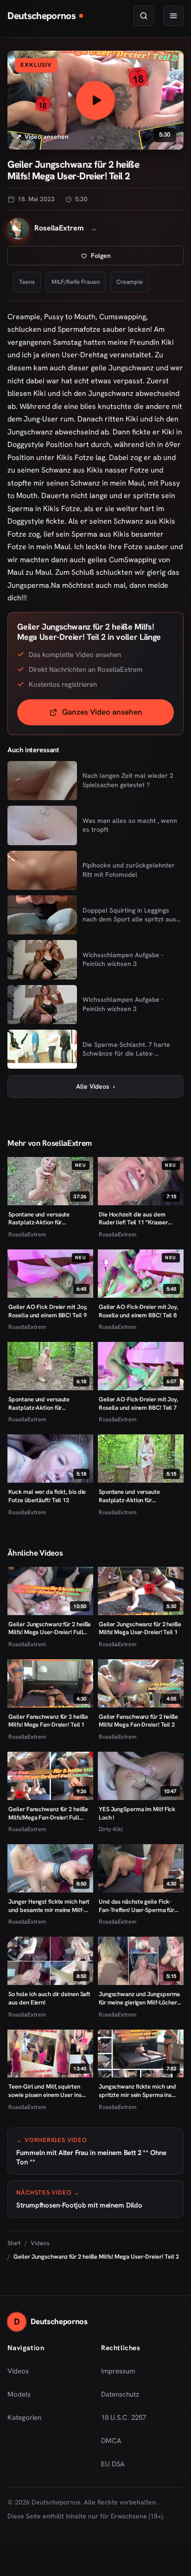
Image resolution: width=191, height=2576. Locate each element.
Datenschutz (120, 2394)
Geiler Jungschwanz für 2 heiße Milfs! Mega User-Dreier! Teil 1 (140, 1628)
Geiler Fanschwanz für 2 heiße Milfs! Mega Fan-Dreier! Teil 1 (48, 1721)
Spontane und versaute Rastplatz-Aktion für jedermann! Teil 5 (39, 1403)
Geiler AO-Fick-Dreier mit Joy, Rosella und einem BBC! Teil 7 (138, 1403)
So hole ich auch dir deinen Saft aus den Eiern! (49, 1998)
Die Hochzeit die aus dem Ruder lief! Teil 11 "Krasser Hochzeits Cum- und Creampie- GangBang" (140, 1219)
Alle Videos (95, 1086)
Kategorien (24, 2418)
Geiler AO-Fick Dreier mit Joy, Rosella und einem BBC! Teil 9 (48, 1311)
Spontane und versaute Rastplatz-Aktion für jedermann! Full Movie (39, 1219)
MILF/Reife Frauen (76, 282)
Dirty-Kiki (111, 1829)
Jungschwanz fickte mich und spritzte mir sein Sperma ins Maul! (137, 2091)
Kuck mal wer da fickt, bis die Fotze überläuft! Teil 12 (47, 1496)
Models (19, 2394)
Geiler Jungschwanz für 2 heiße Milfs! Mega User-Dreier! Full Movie (50, 1628)
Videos (40, 2243)
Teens (27, 282)
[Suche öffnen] (144, 16)
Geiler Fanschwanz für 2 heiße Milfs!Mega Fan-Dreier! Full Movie (48, 1813)
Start (14, 2243)
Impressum (118, 2371)
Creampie (130, 282)
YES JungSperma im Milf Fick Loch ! (137, 1813)
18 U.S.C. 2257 (124, 2418)
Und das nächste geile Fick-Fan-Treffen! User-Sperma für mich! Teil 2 (137, 1906)
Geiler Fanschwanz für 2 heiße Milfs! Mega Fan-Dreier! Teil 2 (138, 1721)
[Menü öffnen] (173, 16)
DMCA (111, 2441)
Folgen (131, 258)
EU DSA (113, 2464)
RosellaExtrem (27, 1234)
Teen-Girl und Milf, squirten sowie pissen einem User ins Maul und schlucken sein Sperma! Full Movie (45, 2091)
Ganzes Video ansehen (118, 715)
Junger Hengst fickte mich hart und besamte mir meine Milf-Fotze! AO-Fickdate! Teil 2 (49, 1906)
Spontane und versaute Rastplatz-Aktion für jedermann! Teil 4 (129, 1496)
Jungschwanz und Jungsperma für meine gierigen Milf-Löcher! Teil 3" (139, 1998)
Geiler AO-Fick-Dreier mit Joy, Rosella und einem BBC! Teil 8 (138, 1311)
